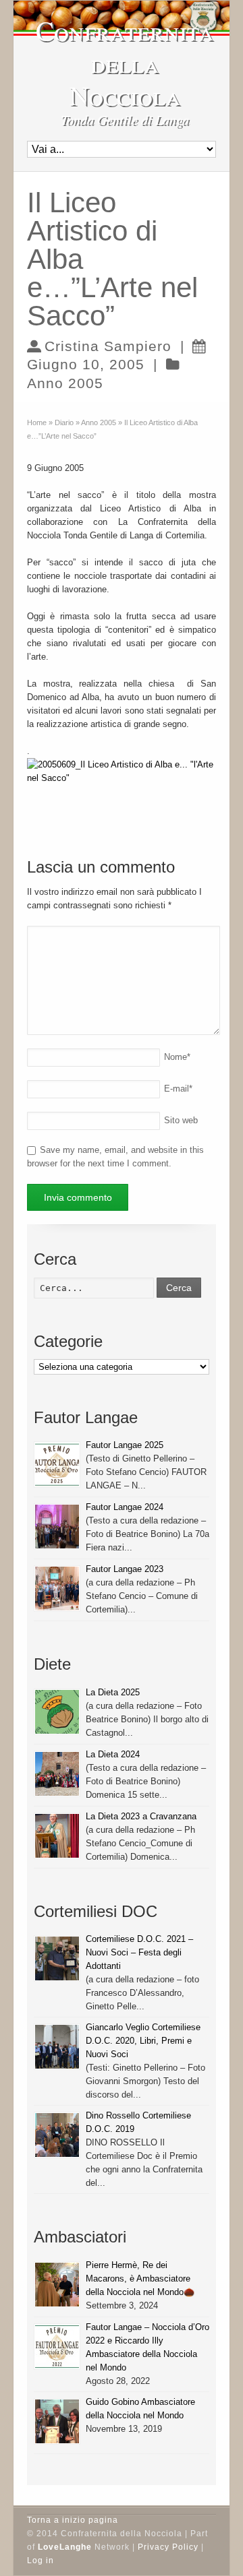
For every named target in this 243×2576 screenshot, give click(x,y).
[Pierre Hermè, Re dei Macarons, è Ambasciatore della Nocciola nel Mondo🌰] (57, 2285)
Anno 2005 (65, 383)
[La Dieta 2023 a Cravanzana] (57, 1836)
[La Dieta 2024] (57, 1774)
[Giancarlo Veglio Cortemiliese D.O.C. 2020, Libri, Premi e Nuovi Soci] (57, 2047)
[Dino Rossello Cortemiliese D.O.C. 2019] (57, 2135)
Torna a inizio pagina (73, 2520)
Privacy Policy (168, 2547)
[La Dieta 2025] (57, 1712)
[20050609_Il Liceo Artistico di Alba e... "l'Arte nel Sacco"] (122, 778)
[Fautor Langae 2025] (57, 1465)
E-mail (178, 1089)
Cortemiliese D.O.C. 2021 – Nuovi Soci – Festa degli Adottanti (139, 1952)
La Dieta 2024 (113, 1754)
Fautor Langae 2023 (125, 1569)
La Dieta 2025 (113, 1692)
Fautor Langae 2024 (125, 1507)
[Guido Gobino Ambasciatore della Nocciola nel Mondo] (57, 2421)
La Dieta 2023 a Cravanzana (141, 1816)
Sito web (181, 1120)
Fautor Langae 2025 (125, 1445)
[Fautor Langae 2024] (57, 1527)
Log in (40, 2561)
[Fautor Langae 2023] (57, 1589)
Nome (177, 1057)
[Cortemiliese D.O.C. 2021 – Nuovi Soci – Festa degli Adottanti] (57, 1958)
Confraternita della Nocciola (125, 63)
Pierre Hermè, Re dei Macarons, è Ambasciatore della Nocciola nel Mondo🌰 (140, 2279)
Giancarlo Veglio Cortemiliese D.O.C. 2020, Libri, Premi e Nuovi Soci (143, 2041)
